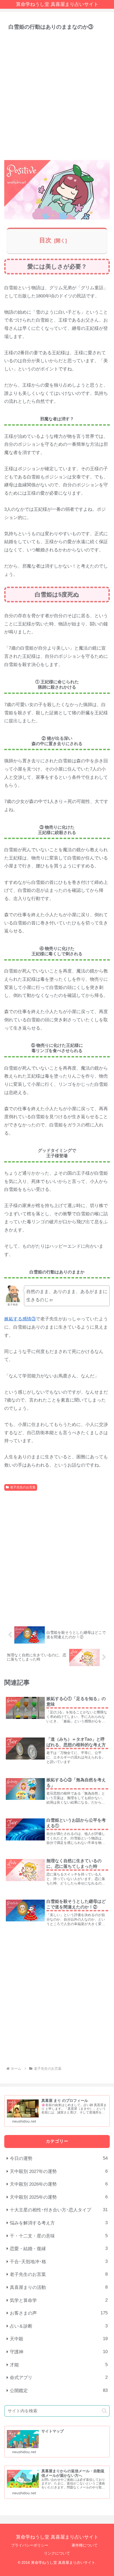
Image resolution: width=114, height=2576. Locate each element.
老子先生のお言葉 (23, 1487)
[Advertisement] (57, 95)
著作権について (85, 2545)
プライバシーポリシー (30, 2545)
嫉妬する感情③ (20, 1319)
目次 (45, 240)
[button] (104, 2411)
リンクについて (57, 2553)
